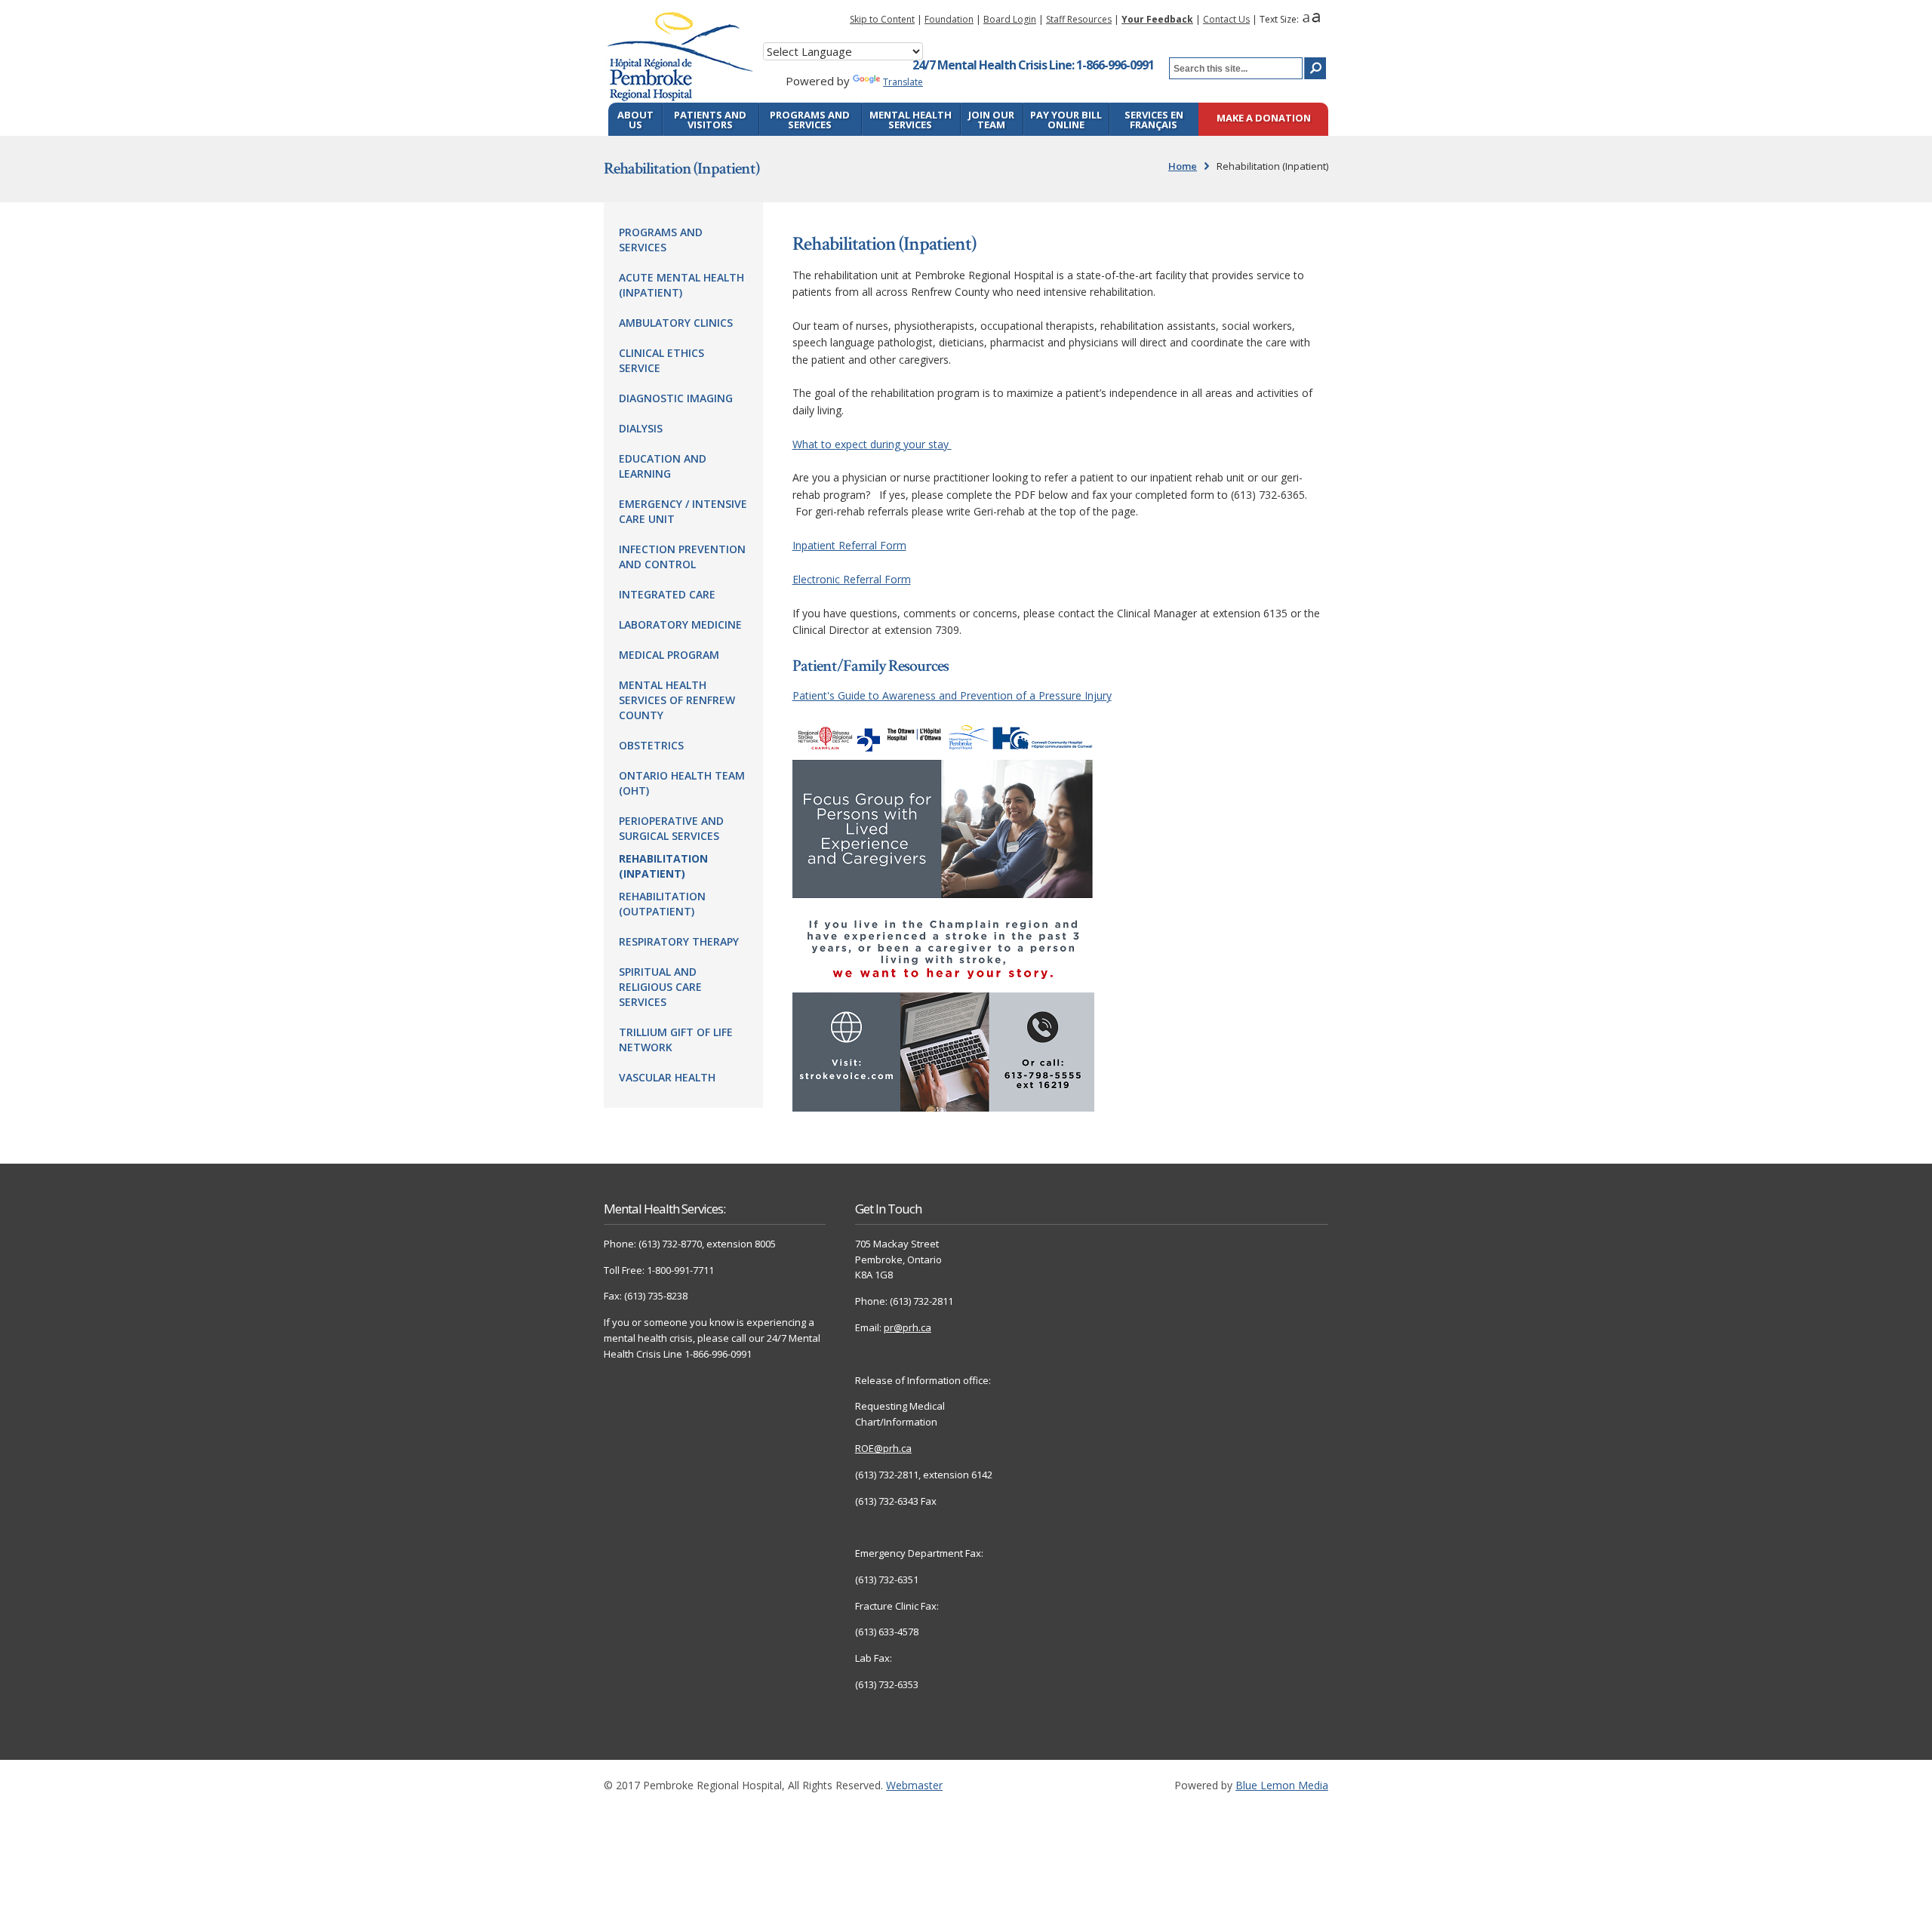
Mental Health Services (911, 120)
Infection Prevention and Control (682, 557)
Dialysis (641, 428)
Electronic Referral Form (852, 579)
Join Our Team (991, 120)
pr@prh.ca (908, 1327)
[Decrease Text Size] (1306, 19)
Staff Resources (1079, 19)
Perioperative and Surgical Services (671, 828)
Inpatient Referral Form (849, 545)
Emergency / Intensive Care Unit (683, 511)
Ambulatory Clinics (676, 323)
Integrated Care (667, 594)
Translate (903, 82)
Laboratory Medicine (680, 624)
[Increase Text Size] (1316, 19)
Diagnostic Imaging (676, 398)
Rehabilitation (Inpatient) (663, 866)
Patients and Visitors (710, 120)
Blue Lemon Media (1282, 1785)
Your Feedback (1157, 19)
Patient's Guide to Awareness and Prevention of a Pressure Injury (952, 695)
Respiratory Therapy (679, 941)
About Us (635, 120)
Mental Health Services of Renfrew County (677, 700)
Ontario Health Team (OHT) (682, 783)
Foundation (949, 19)
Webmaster (914, 1785)
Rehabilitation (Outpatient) (662, 904)
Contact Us (1226, 19)
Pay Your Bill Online (1066, 120)
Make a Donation (1264, 119)
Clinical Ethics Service (661, 360)
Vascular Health (667, 1077)
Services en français (1154, 120)
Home (1183, 166)
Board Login (1010, 19)
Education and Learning (663, 466)
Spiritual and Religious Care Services (660, 987)
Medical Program (669, 655)
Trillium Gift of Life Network (676, 1040)
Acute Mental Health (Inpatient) (681, 285)
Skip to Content (882, 19)
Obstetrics (651, 745)
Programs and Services (810, 120)
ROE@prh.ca (883, 1448)
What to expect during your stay (872, 444)
